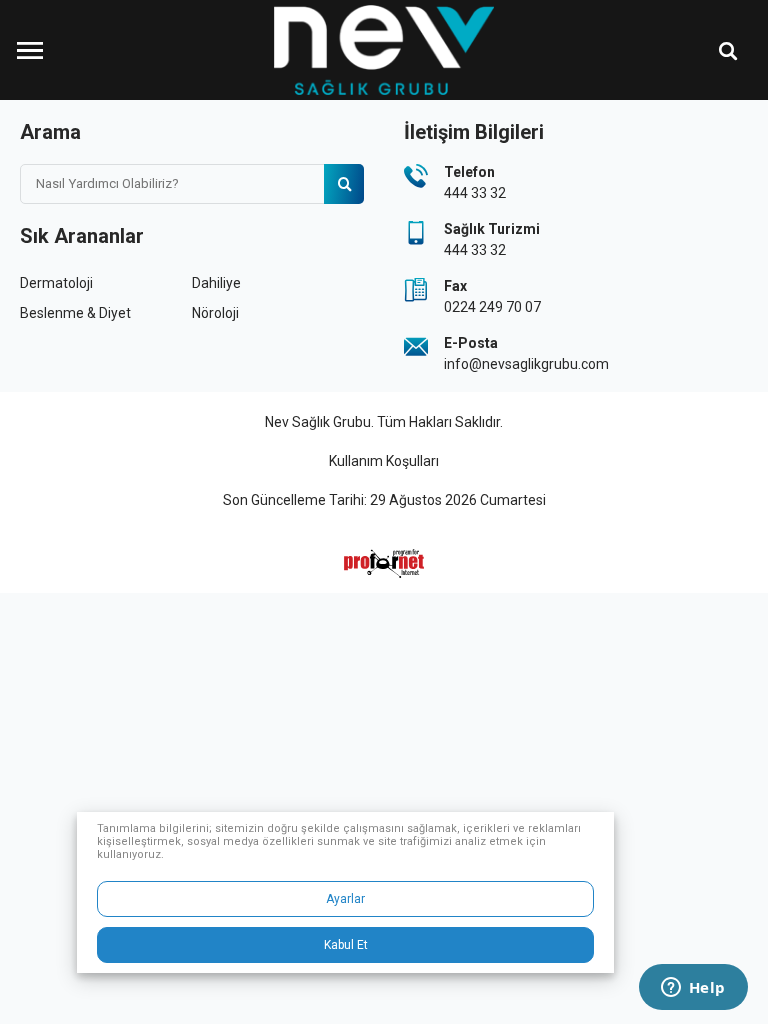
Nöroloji (215, 313)
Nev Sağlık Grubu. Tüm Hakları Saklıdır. (384, 422)
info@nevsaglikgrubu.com (526, 364)
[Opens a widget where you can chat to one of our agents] (693, 989)
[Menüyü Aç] (30, 50)
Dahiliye (216, 283)
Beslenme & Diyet (75, 313)
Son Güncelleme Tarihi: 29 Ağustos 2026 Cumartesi (384, 500)
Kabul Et (346, 945)
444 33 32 (475, 193)
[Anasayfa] (384, 49)
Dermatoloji (56, 283)
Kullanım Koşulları (384, 461)
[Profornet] (384, 563)
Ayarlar (345, 899)
